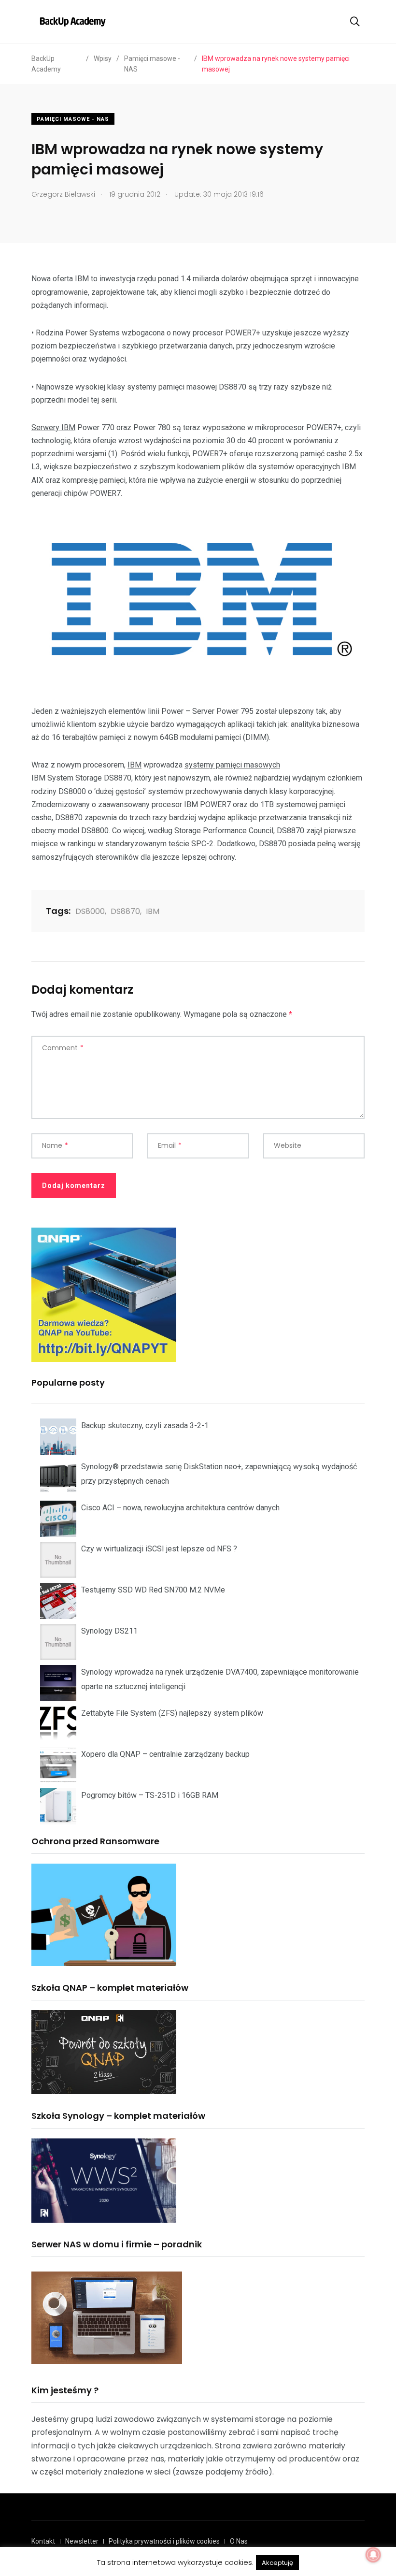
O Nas (239, 2541)
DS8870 (125, 911)
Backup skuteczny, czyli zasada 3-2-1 (145, 1425)
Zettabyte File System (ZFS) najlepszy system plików (172, 1713)
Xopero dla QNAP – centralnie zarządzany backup (165, 1754)
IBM (82, 279)
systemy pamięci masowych (232, 765)
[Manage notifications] (373, 2555)
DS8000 (90, 911)
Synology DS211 (109, 1631)
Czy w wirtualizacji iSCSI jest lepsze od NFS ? (159, 1549)
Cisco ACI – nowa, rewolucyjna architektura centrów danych (180, 1508)
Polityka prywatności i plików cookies (164, 2541)
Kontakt (43, 2541)
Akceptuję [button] (277, 2563)
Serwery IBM (53, 427)
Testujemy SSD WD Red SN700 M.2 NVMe (153, 1590)
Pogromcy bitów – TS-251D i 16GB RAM (150, 1795)
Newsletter (82, 2541)
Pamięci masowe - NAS (73, 119)
